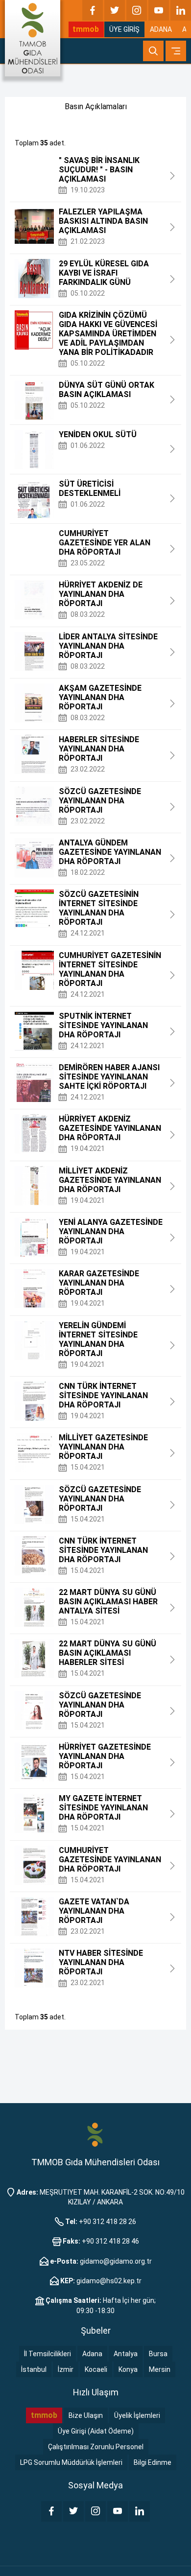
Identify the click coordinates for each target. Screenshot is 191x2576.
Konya (128, 2369)
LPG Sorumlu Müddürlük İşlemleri (71, 2462)
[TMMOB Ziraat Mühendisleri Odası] (95, 2134)
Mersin (160, 2369)
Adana (92, 2354)
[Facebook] (93, 10)
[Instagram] (137, 10)
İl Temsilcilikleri (48, 2354)
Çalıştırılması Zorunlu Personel (96, 2447)
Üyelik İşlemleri (137, 2415)
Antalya (126, 2354)
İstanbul (34, 2369)
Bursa (158, 2354)
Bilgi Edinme (153, 2462)
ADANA (161, 29)
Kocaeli (96, 2369)
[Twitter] (115, 10)
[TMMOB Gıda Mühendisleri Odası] (33, 38)
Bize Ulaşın (86, 2415)
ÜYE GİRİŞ (124, 29)
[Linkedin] (181, 10)
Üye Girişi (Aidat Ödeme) (96, 2431)
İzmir (66, 2369)
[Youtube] (159, 10)
